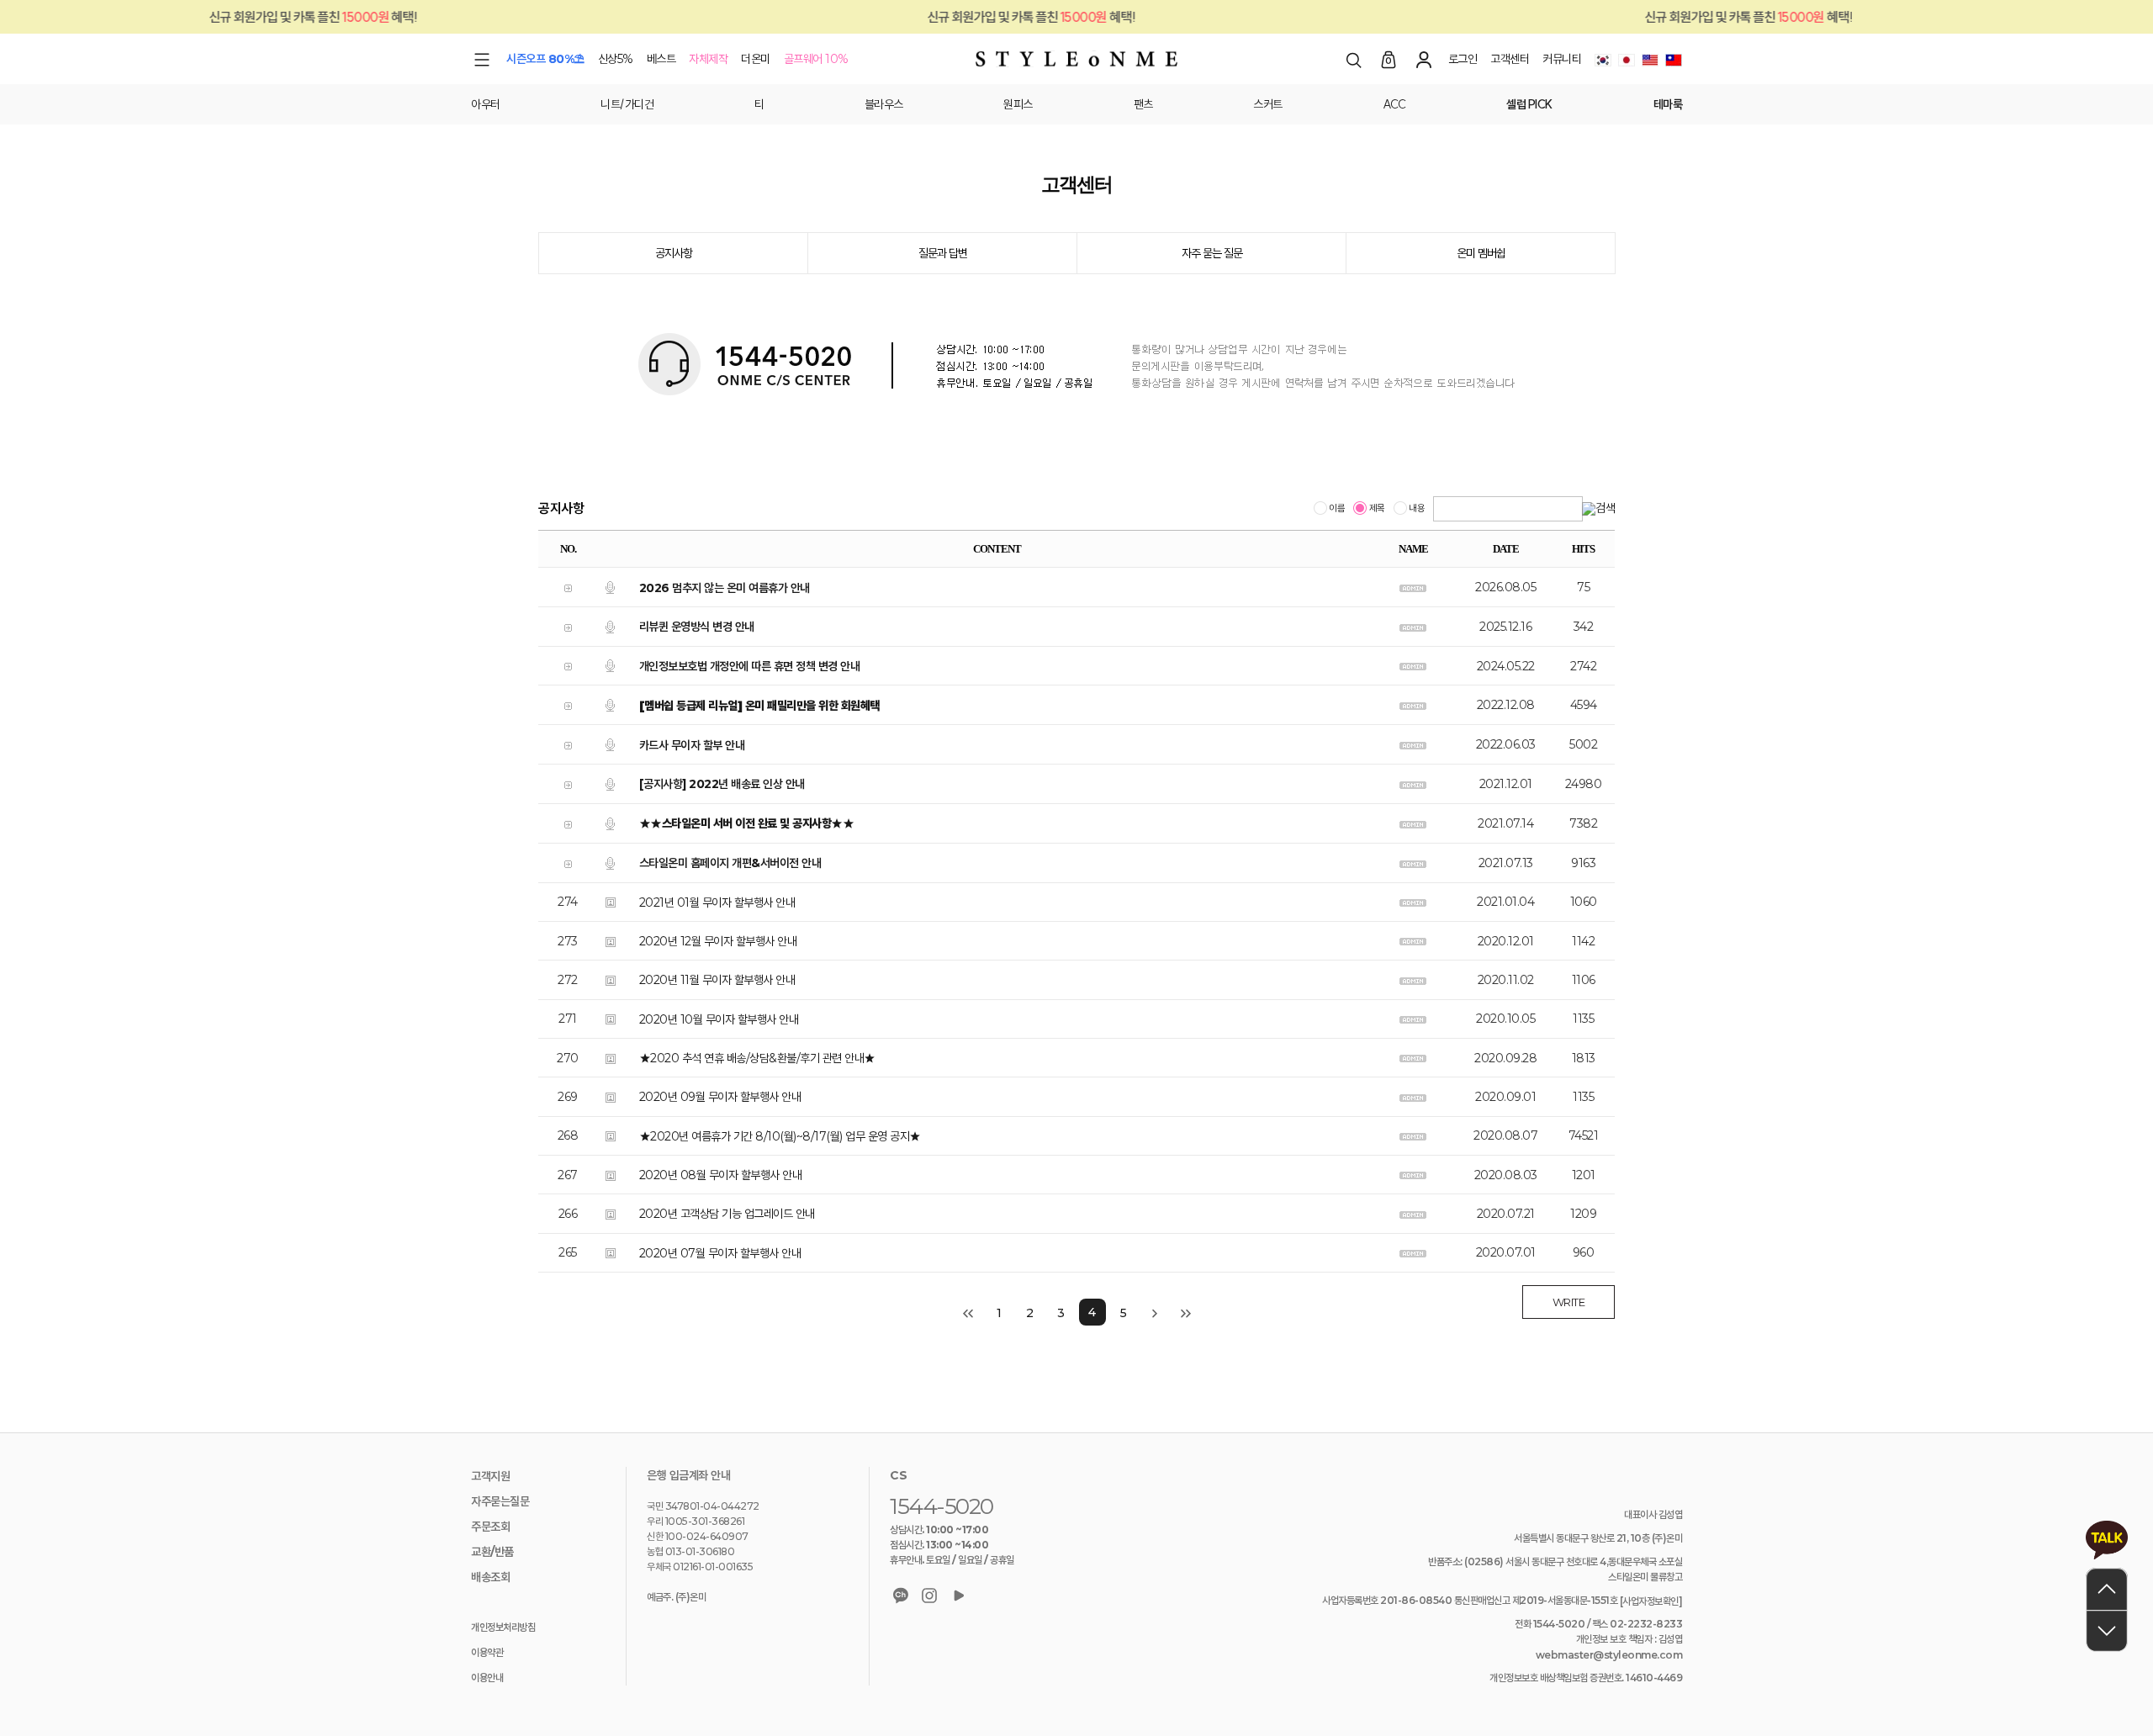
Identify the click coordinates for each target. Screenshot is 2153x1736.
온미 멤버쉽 (1481, 253)
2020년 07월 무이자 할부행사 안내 (720, 1253)
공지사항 (674, 253)
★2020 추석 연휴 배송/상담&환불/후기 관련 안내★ (757, 1058)
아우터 (486, 104)
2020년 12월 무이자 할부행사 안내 (718, 941)
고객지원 (490, 1476)
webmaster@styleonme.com (1609, 1655)
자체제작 (708, 59)
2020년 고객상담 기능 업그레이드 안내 (727, 1215)
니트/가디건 (627, 104)
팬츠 (1143, 104)
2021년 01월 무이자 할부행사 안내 (717, 902)
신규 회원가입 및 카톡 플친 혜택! (978, 17)
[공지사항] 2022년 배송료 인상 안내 (722, 785)
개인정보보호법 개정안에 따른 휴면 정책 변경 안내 (750, 666)
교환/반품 (492, 1552)
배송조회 (490, 1577)
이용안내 (487, 1678)
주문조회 (490, 1527)
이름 (1336, 509)
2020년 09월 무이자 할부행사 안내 (720, 1098)
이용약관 (487, 1652)
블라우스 (884, 104)
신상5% (616, 59)
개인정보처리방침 (503, 1627)
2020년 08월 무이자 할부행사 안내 (721, 1175)
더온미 (756, 59)
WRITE (1569, 1302)
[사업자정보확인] (1651, 1601)
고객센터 (1510, 59)
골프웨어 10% (816, 59)
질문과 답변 (943, 253)
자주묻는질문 (500, 1501)
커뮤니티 (1562, 59)
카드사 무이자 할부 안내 (692, 745)
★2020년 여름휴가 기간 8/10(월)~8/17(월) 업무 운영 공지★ (780, 1136)
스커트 (1268, 104)
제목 (1376, 509)
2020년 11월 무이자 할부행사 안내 (717, 981)
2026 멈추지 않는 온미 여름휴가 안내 (725, 588)
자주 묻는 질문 (1212, 253)
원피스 (1018, 104)
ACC (1394, 104)
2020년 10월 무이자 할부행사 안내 (719, 1019)
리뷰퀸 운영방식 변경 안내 (697, 627)
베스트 (661, 59)
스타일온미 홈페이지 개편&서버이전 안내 (730, 863)
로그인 (1463, 59)
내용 (1416, 509)
